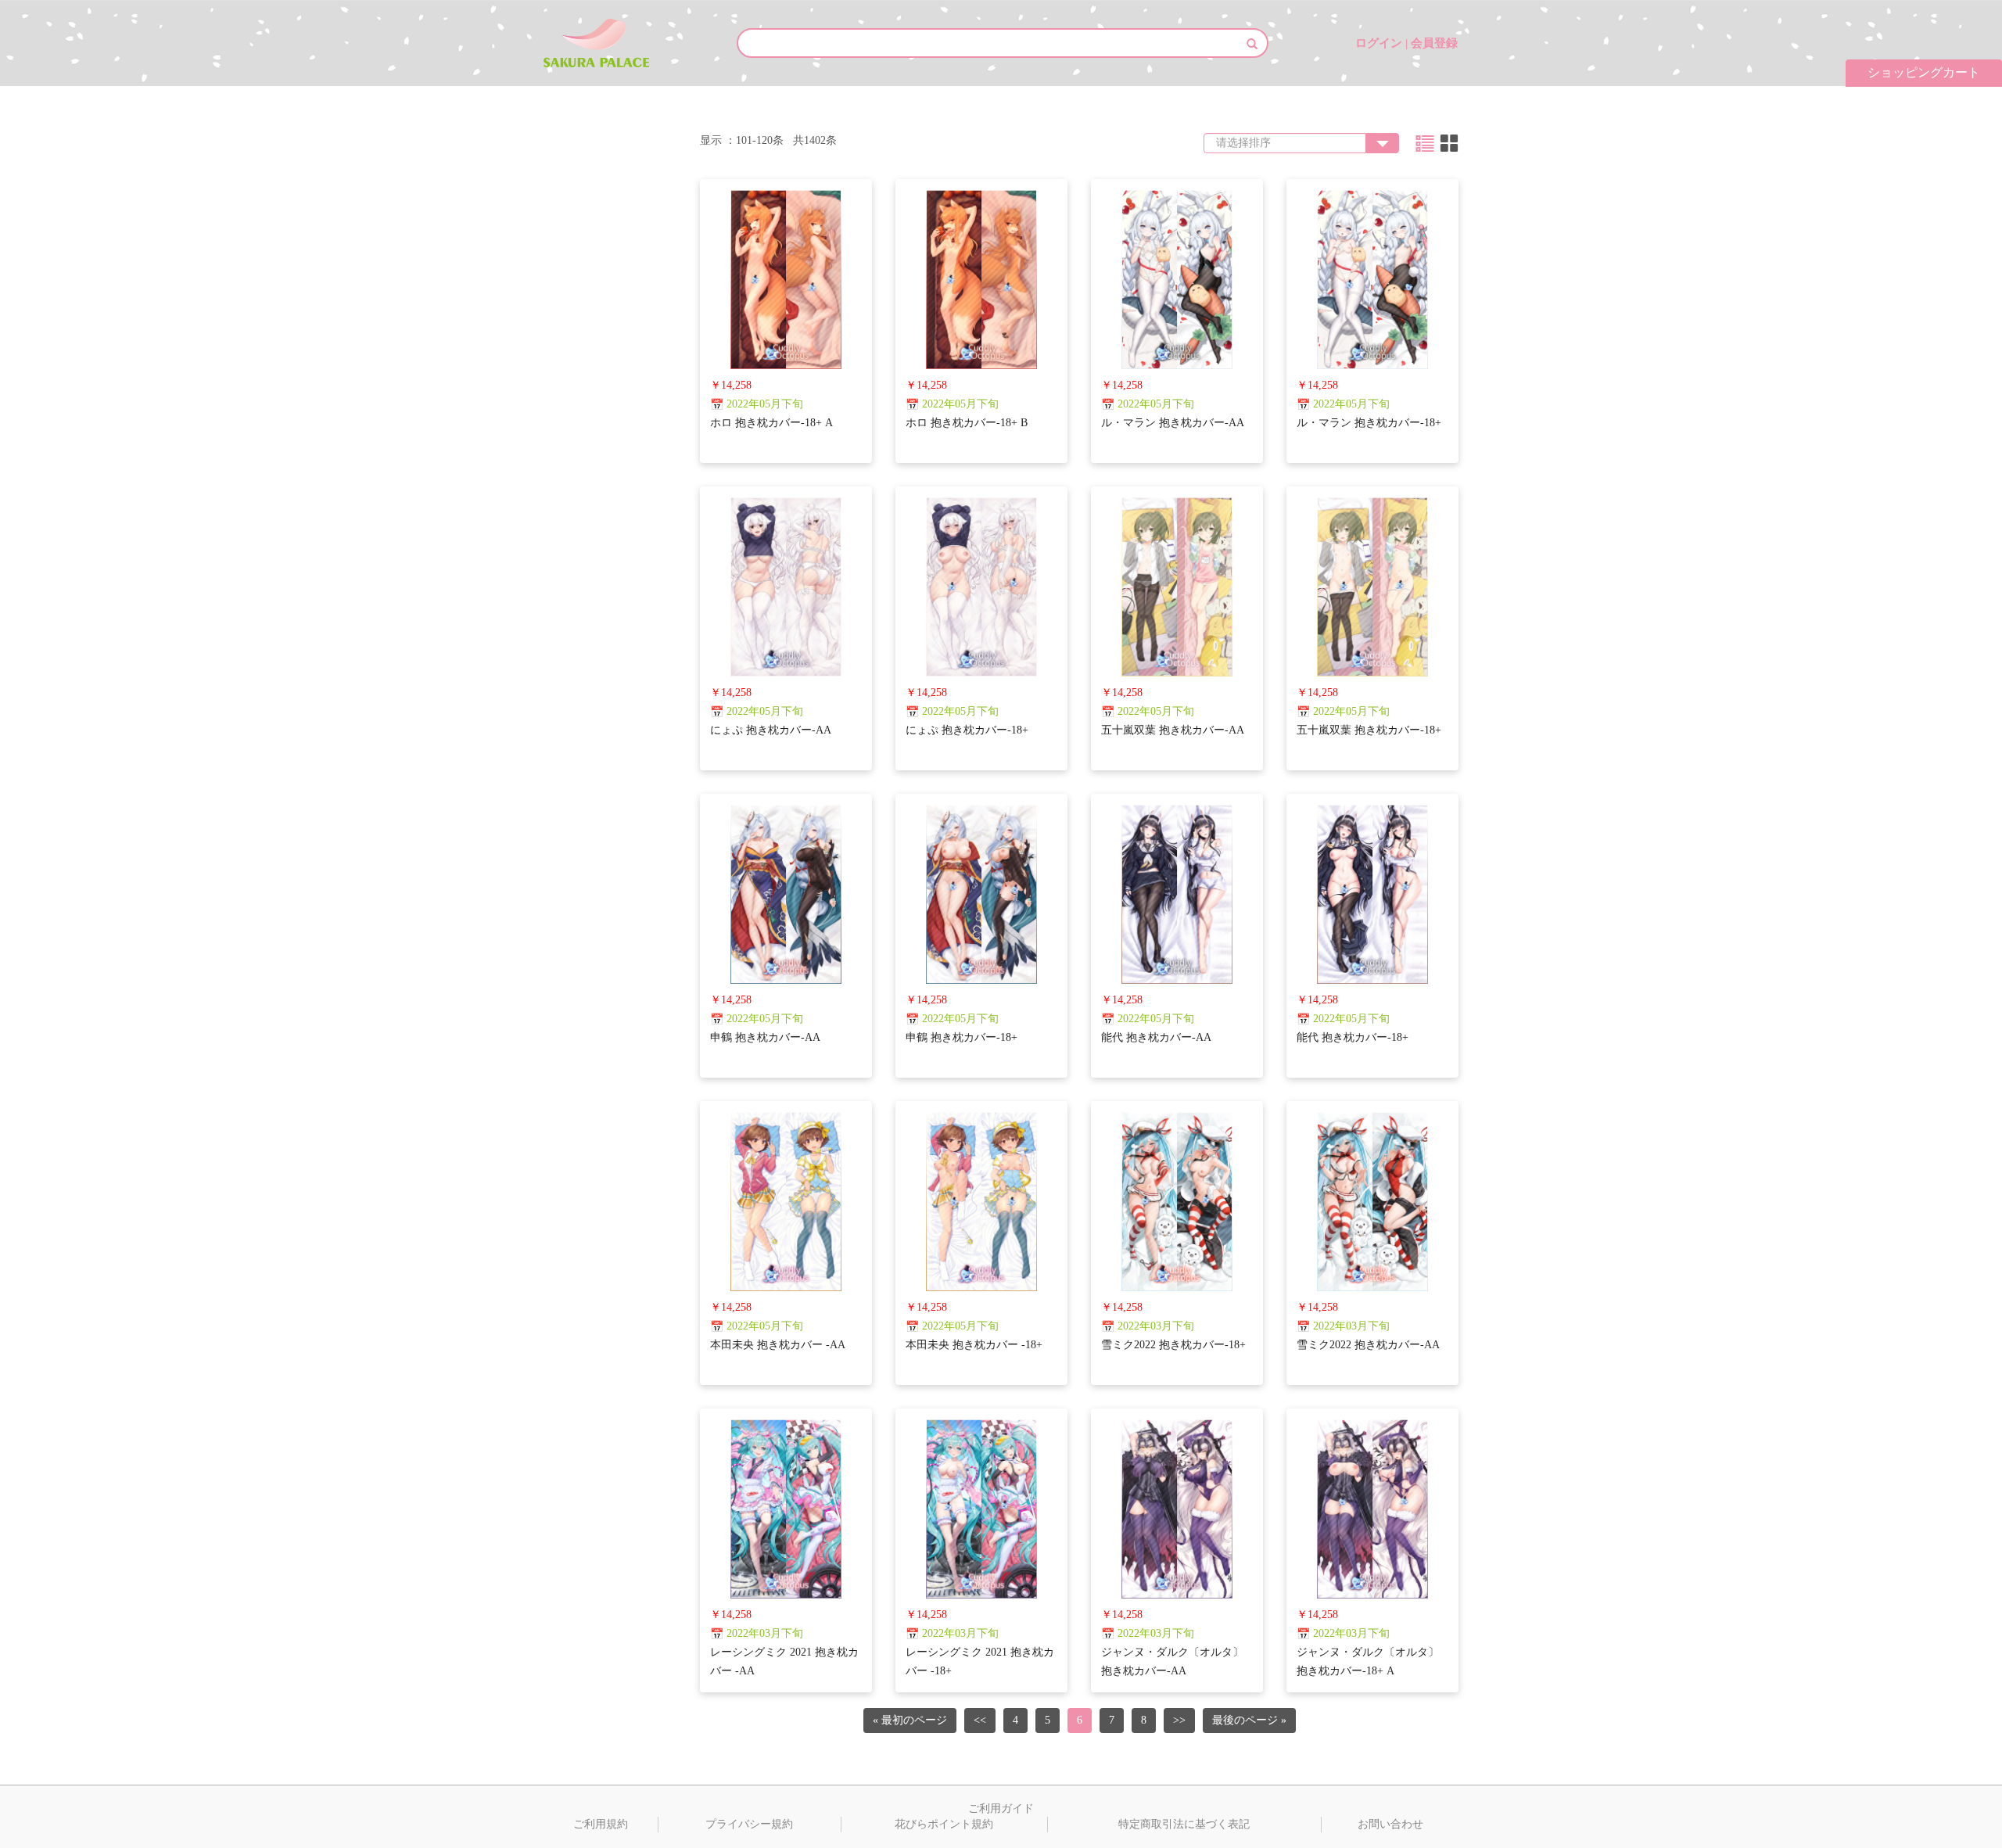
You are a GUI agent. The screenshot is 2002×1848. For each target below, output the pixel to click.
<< (980, 1720)
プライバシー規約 (749, 1824)
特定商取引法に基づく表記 (1184, 1824)
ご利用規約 (601, 1824)
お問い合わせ (1390, 1824)
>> (1179, 1720)
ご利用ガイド (1001, 1809)
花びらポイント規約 (944, 1824)
